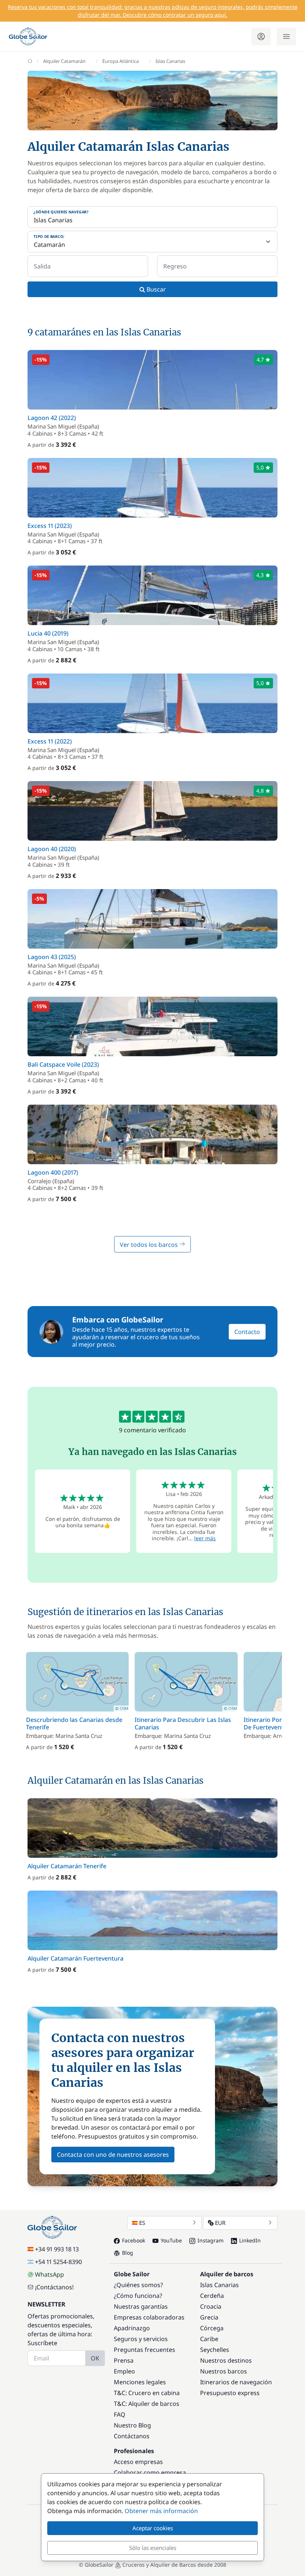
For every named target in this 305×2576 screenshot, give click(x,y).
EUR (220, 2223)
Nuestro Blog (132, 2425)
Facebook (134, 2240)
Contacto (247, 1332)
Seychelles (215, 2350)
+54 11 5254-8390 (58, 2262)
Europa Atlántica (121, 61)
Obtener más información (161, 2511)
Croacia (211, 2306)
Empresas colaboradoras (149, 2317)
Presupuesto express (230, 2393)
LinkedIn (250, 2240)
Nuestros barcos (224, 2371)
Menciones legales (140, 2382)
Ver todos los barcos (150, 1245)
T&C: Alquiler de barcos (147, 2404)
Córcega (212, 2328)
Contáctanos (132, 2436)
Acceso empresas (138, 2462)
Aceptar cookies (153, 2528)
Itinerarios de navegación (236, 2382)
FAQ (120, 2414)
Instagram (211, 2240)
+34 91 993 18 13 (57, 2249)
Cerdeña (212, 2296)
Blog (128, 2253)
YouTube (171, 2240)
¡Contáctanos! (54, 2287)
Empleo (124, 2371)
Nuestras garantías (141, 2306)
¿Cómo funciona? (138, 2296)
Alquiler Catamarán (64, 61)
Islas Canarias (219, 2285)
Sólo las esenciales (153, 2548)
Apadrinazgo (132, 2328)
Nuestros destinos (226, 2360)
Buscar (155, 289)
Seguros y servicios (141, 2339)
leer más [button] (205, 1538)
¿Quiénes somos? (138, 2285)
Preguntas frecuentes (145, 2350)
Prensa (124, 2360)
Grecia (209, 2317)
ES (142, 2223)
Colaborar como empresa (150, 2472)
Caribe (209, 2339)
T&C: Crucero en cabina (147, 2393)
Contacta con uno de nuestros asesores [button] (113, 2155)
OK (95, 2358)
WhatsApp (49, 2274)
